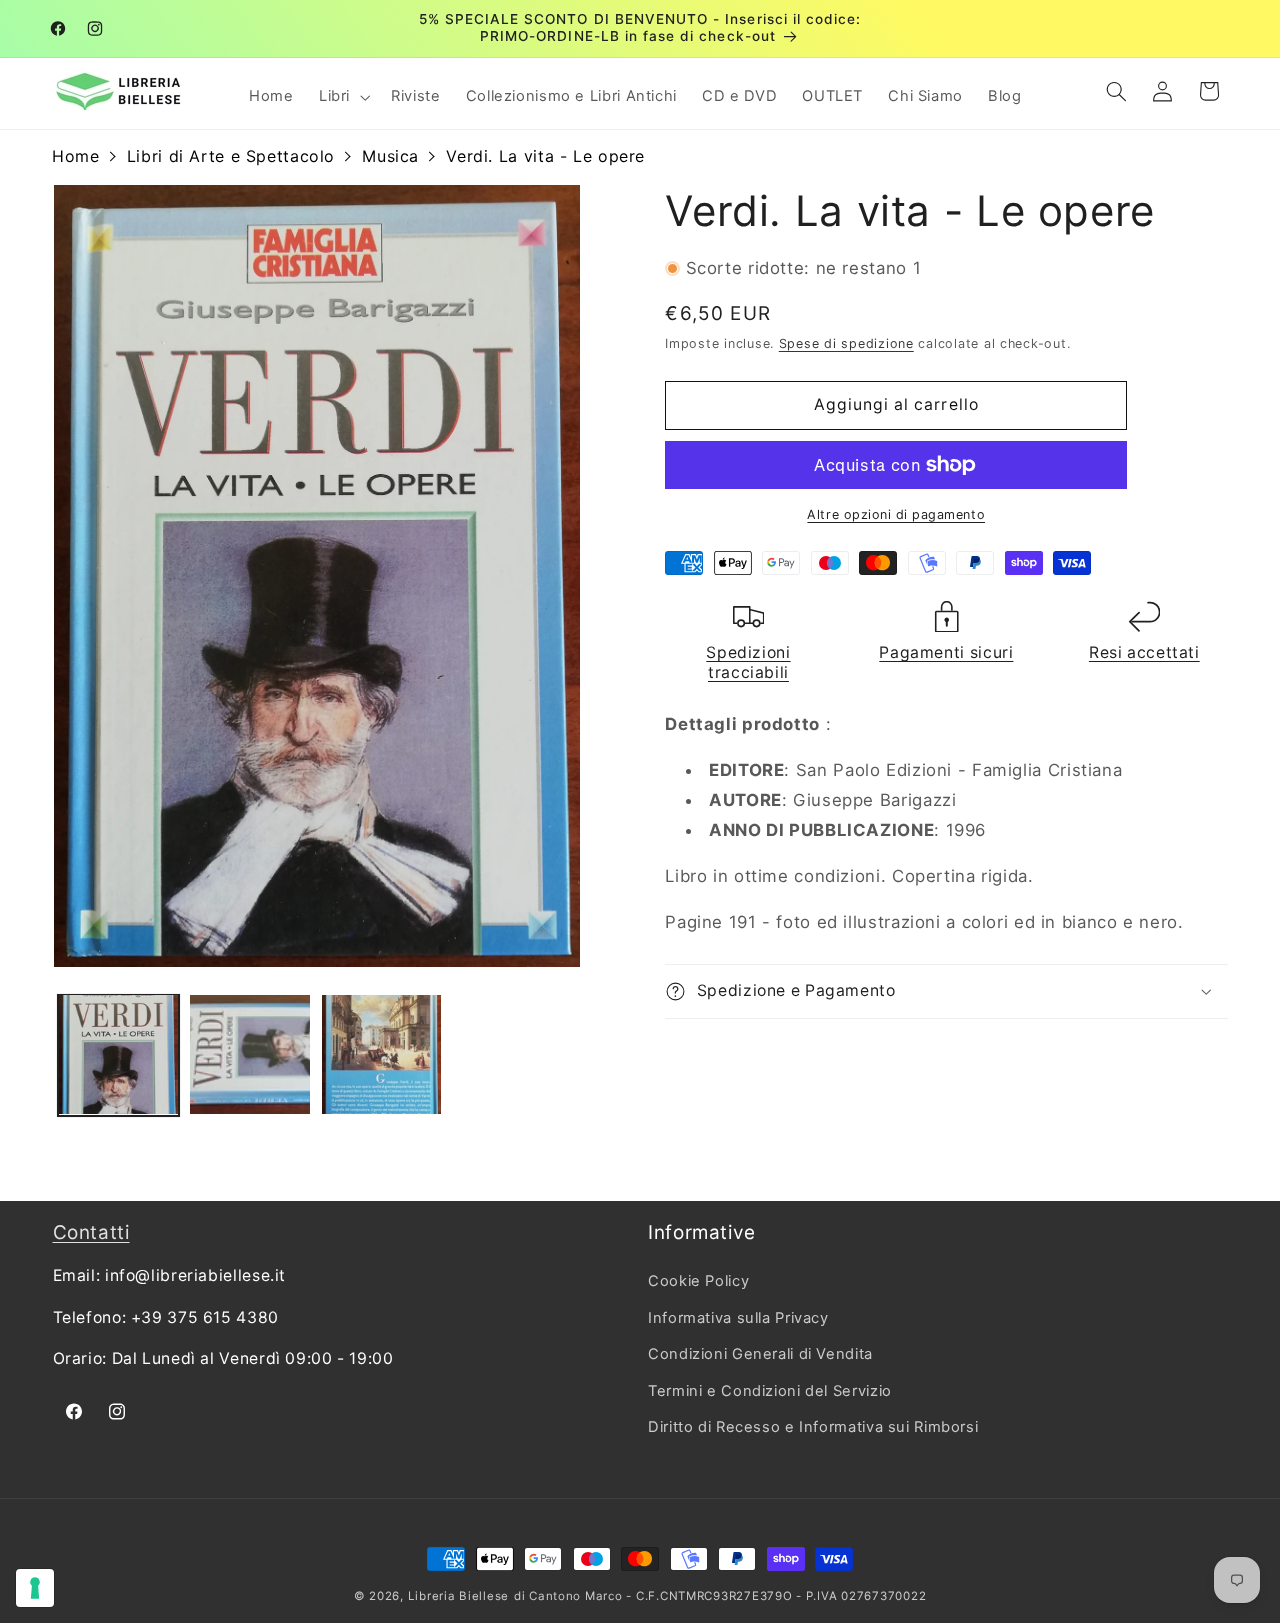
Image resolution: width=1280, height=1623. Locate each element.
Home (76, 156)
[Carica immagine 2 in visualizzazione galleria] (249, 1054)
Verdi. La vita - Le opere (545, 156)
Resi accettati (1144, 652)
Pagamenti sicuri (946, 652)
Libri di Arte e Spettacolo (231, 156)
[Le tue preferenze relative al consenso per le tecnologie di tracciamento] (35, 1588)
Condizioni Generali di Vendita (760, 1354)
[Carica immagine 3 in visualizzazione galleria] (381, 1054)
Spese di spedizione (846, 343)
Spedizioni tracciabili (748, 662)
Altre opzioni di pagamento (896, 514)
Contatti (91, 1232)
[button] (342, 97)
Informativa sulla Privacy (738, 1318)
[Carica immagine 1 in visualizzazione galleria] (118, 1054)
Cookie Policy (698, 1281)
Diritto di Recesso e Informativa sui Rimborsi (813, 1427)
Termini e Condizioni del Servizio (770, 1390)
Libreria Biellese (459, 1596)
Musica (390, 156)
